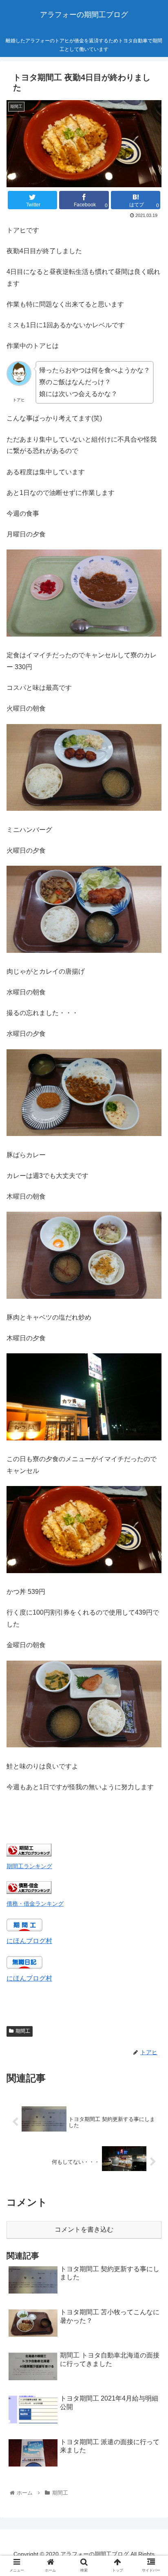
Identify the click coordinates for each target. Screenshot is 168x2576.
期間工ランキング (29, 1866)
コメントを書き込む (84, 2229)
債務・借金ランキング (35, 1904)
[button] (151, 1409)
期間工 (23, 2031)
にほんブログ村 (29, 1941)
